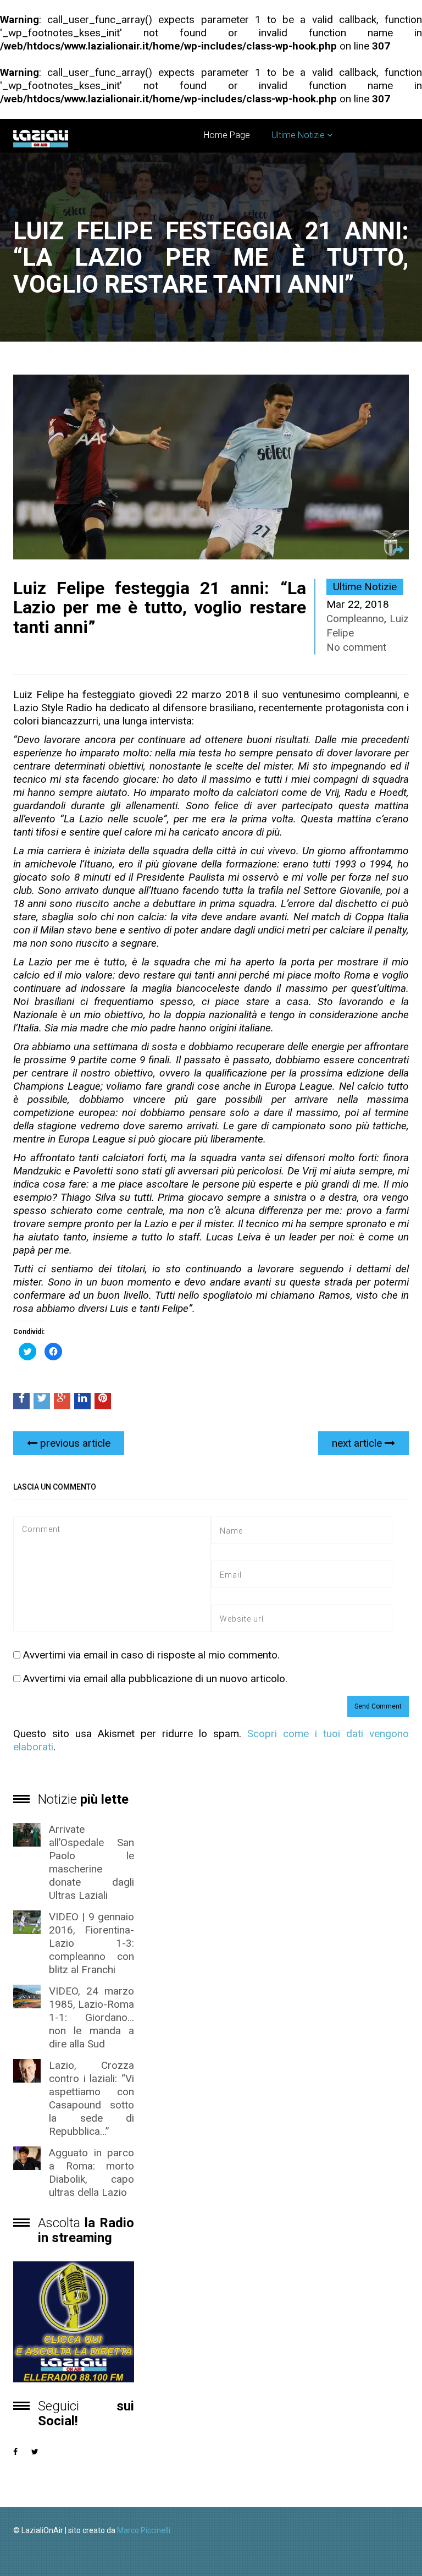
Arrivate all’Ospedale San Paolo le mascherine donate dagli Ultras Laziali (91, 1862)
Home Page (227, 135)
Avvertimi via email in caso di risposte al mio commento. (151, 1655)
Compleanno (355, 619)
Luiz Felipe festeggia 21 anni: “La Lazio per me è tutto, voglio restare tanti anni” (160, 607)
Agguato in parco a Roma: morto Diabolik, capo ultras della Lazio (91, 2173)
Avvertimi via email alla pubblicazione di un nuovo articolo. (155, 1679)
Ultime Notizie (298, 135)
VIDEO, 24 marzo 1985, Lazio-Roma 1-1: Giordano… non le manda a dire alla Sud (91, 2017)
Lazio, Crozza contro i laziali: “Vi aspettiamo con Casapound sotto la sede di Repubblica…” (91, 2098)
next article (358, 1443)
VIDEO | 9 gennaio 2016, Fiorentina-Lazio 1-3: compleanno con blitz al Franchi (91, 1943)
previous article (74, 1443)
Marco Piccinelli (144, 2530)
